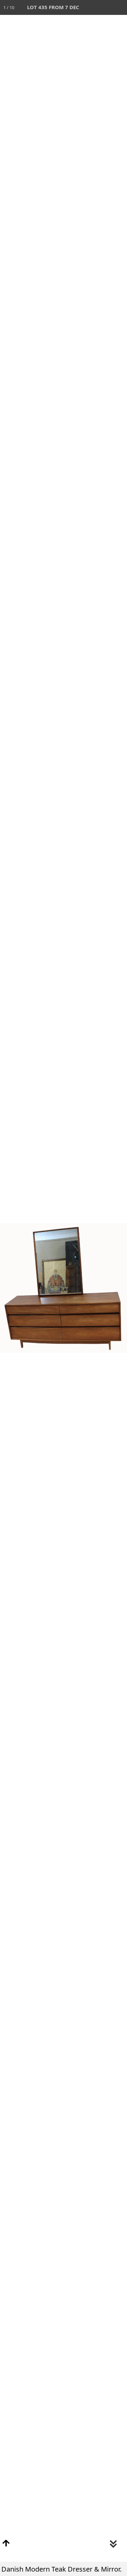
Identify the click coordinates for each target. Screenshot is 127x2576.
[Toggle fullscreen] (90, 7)
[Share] (105, 7)
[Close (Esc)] (120, 7)
